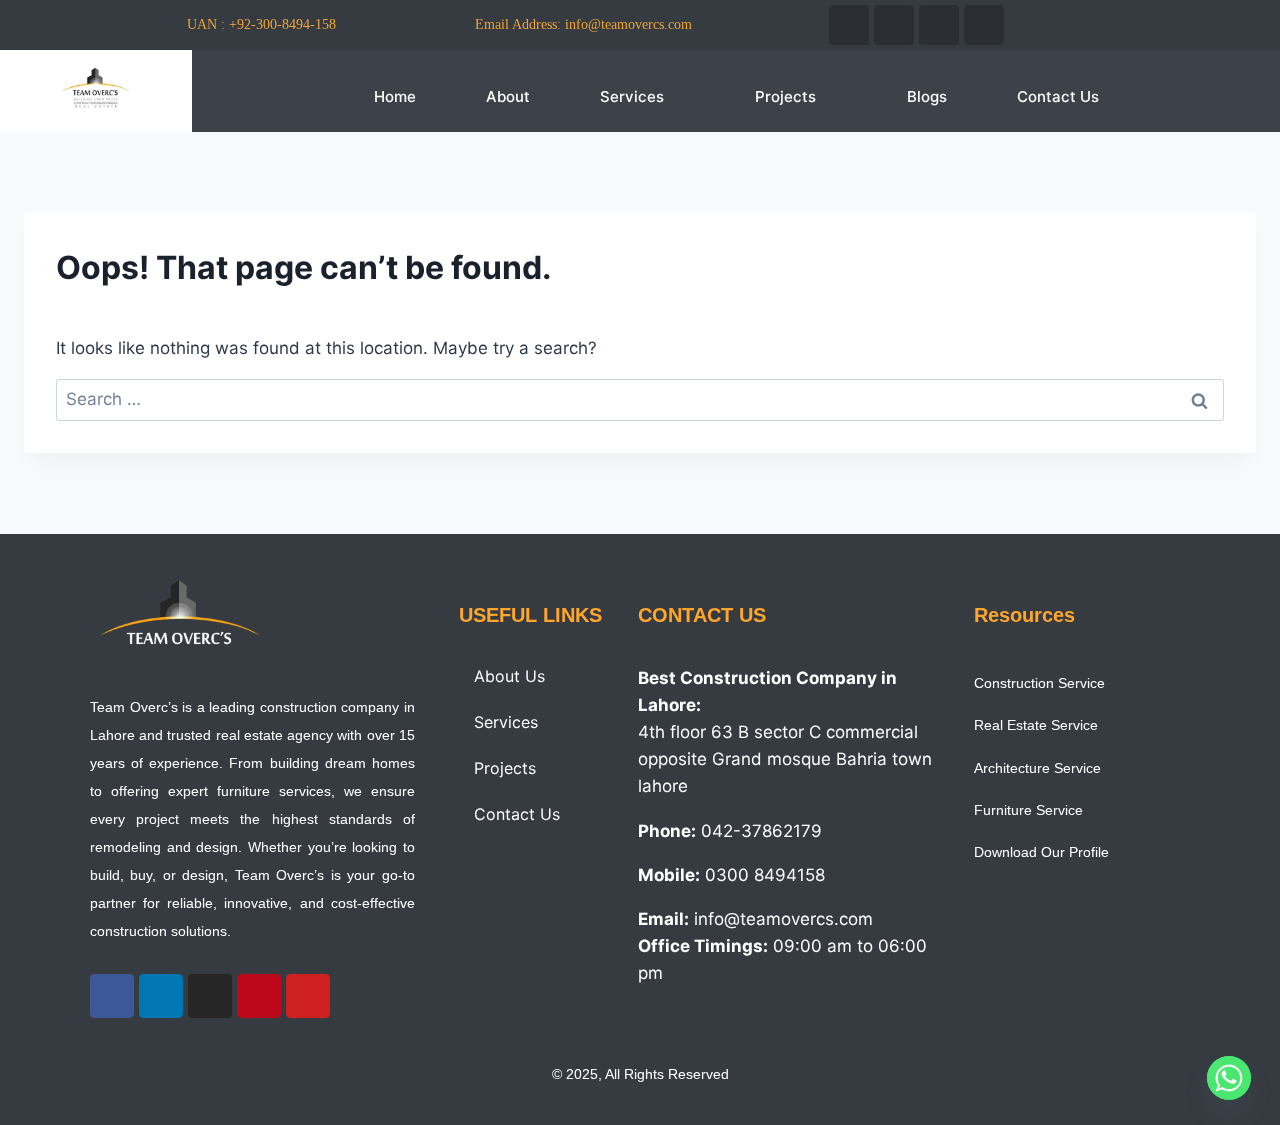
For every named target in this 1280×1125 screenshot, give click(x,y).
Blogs (927, 96)
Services (632, 96)
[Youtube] (984, 25)
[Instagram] (939, 25)
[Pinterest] (259, 996)
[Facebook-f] (112, 996)
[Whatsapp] (1229, 1078)
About (508, 96)
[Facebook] (849, 25)
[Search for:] (640, 399)
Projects (785, 96)
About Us (509, 676)
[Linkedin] (894, 25)
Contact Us (1058, 96)
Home (395, 96)
